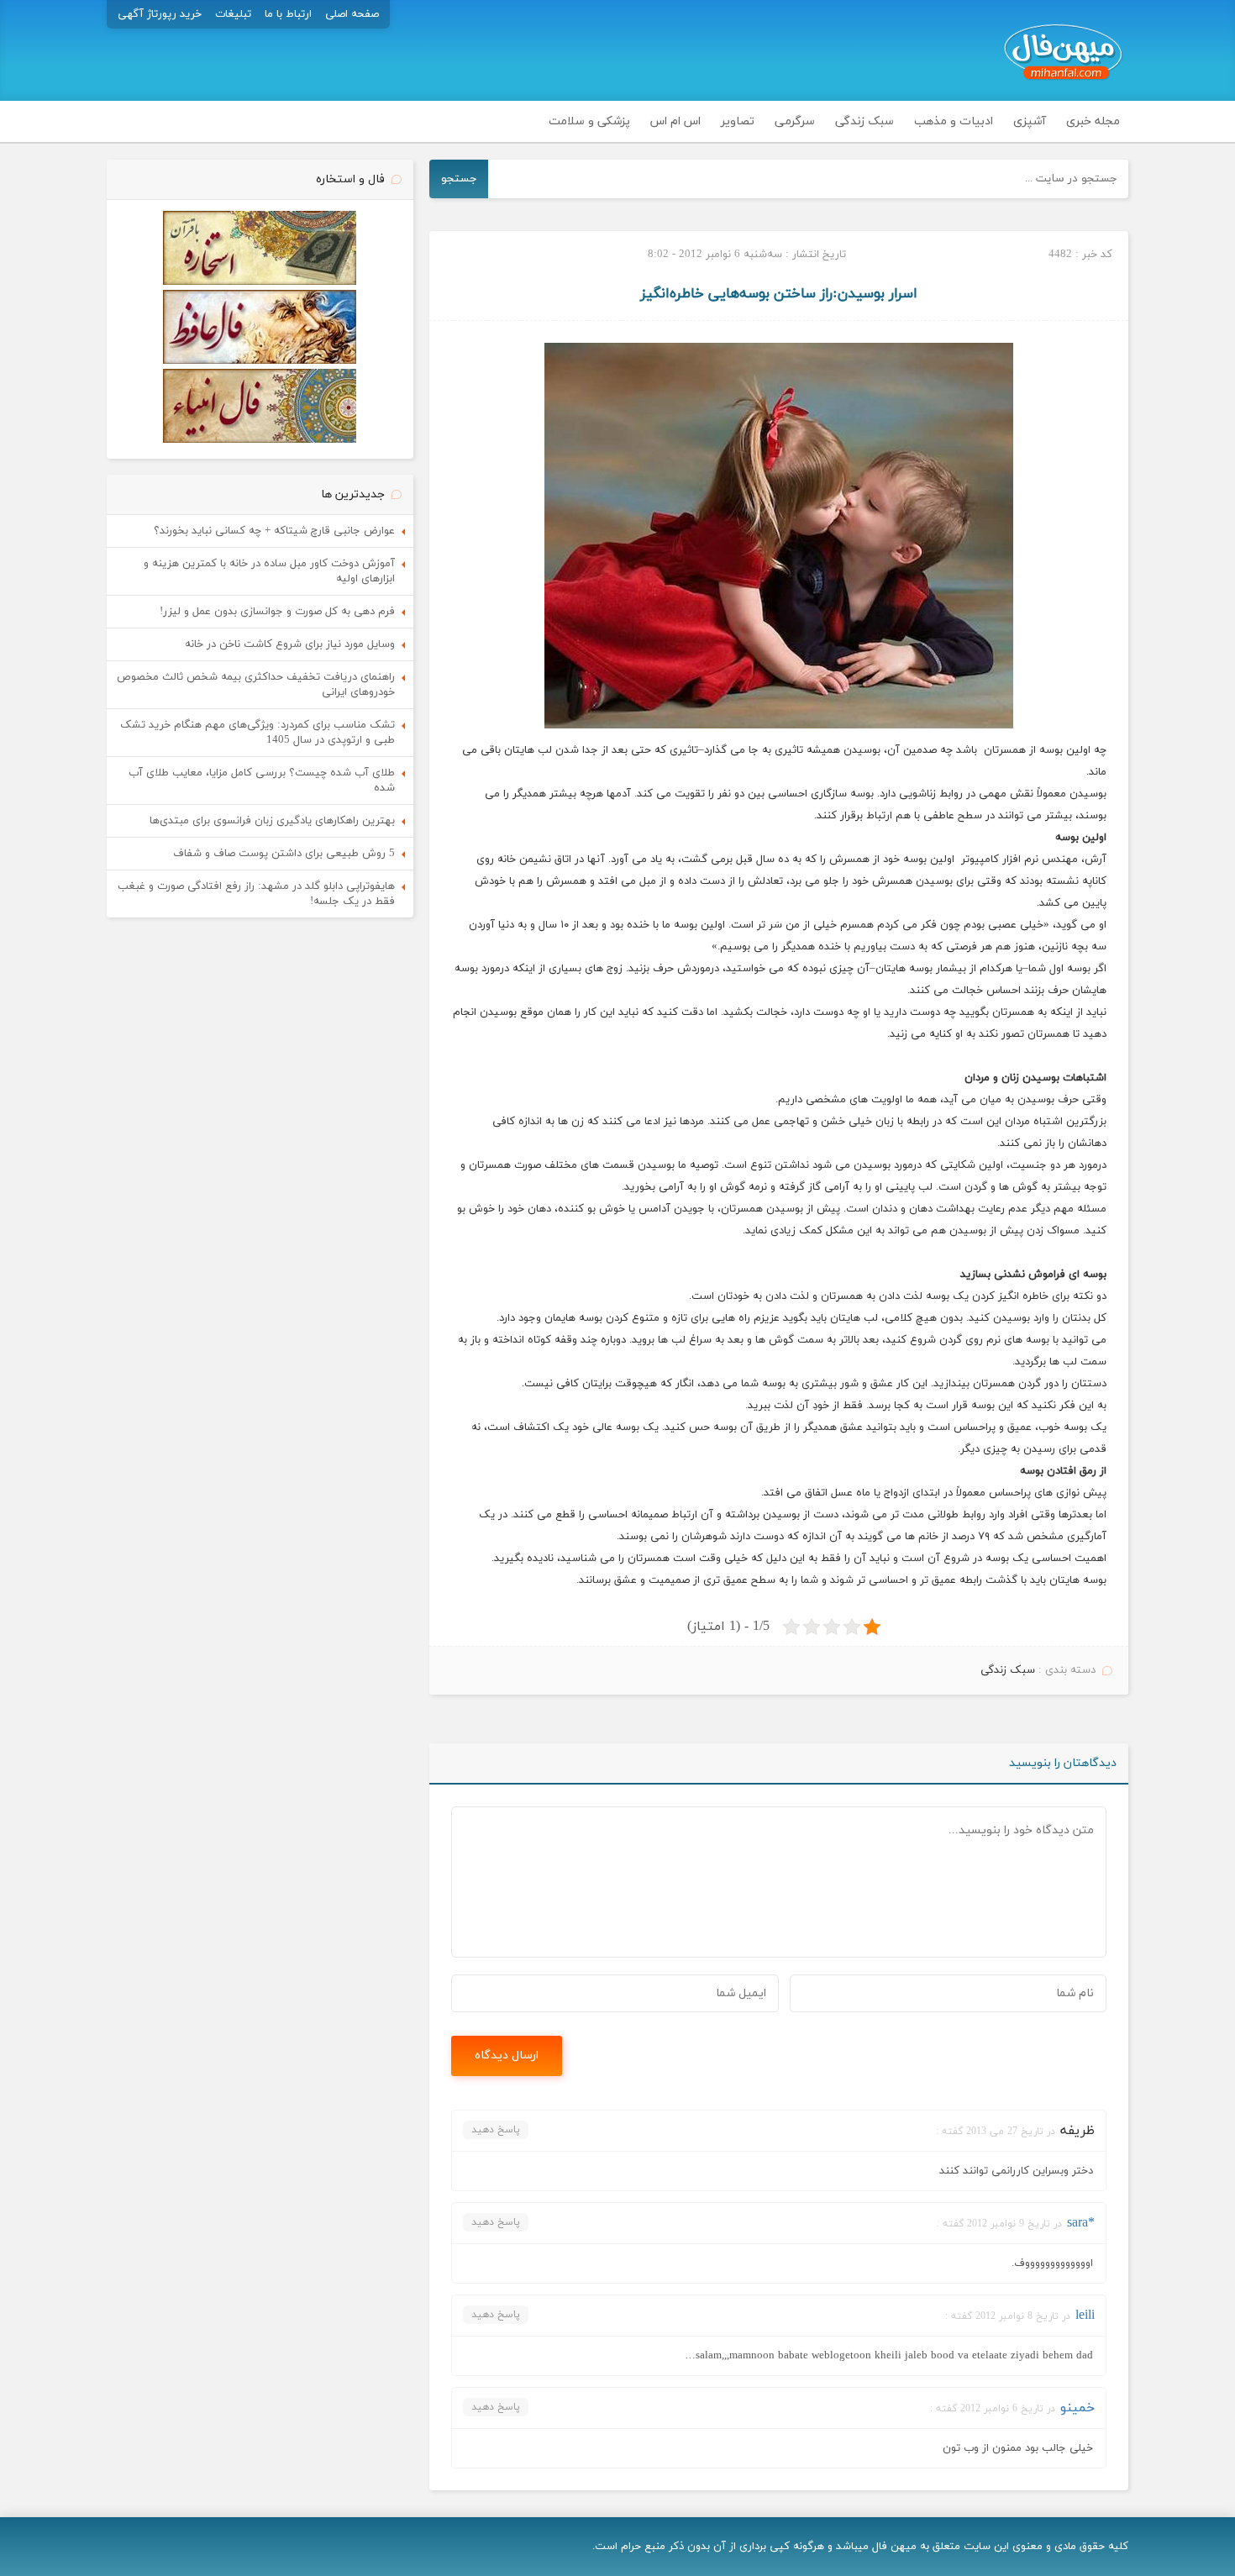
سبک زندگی (864, 121)
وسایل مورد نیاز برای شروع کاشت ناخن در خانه (290, 644)
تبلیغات (233, 14)
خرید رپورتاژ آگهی (160, 14)
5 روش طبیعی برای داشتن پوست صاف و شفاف (284, 854)
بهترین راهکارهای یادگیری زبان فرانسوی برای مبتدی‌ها (272, 821)
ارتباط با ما (288, 14)
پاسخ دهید (496, 2130)
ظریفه (1077, 2131)
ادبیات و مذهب (954, 121)
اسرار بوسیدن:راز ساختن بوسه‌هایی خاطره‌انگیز (779, 294)
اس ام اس (675, 121)
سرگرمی (795, 121)
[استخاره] (260, 282)
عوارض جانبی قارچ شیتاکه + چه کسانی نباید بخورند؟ (274, 531)
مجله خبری (1093, 121)
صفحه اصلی (352, 14)
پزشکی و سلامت (589, 121)
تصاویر (738, 121)
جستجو (459, 179)
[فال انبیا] (260, 440)
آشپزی (1030, 121)
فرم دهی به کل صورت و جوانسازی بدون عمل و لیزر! (277, 612)
